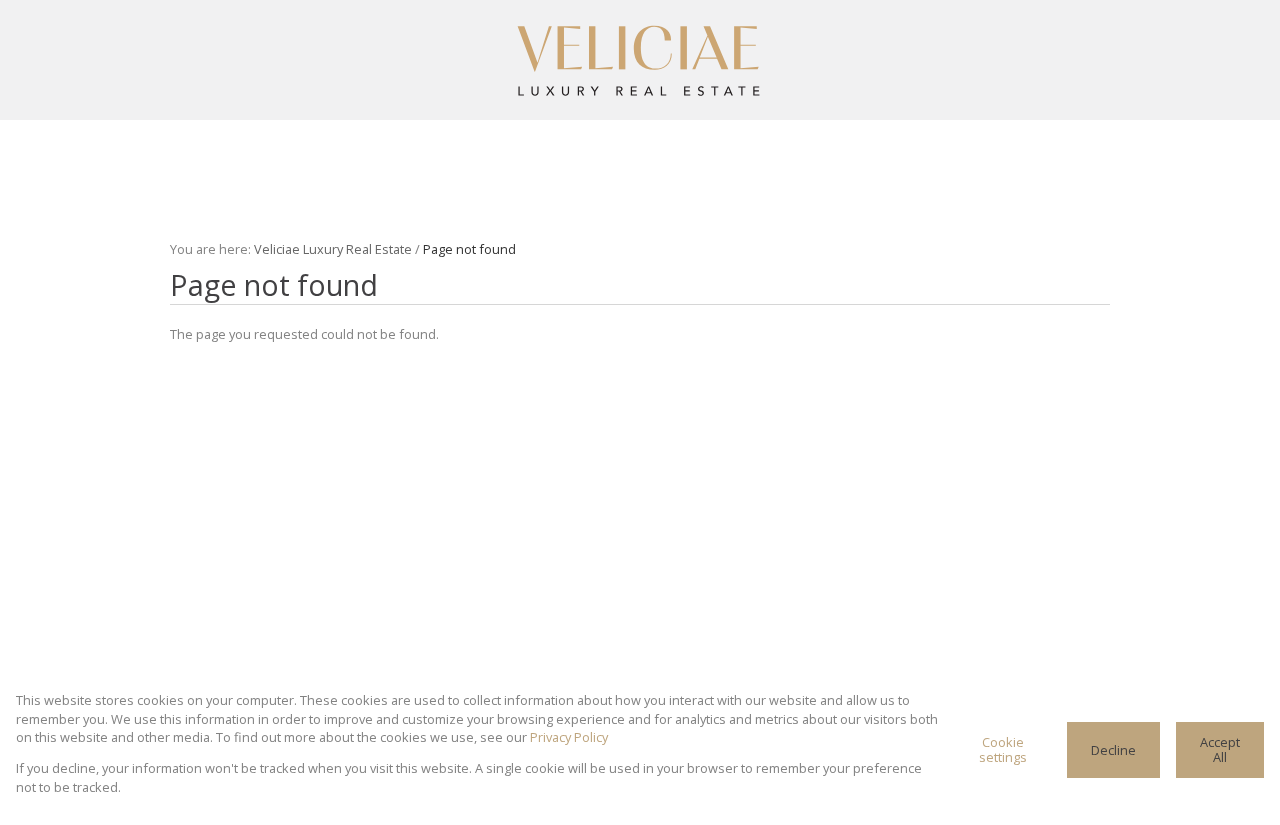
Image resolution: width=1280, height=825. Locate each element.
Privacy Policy (569, 737)
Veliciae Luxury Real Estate (333, 249)
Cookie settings (1003, 749)
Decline (1113, 750)
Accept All (1220, 749)
